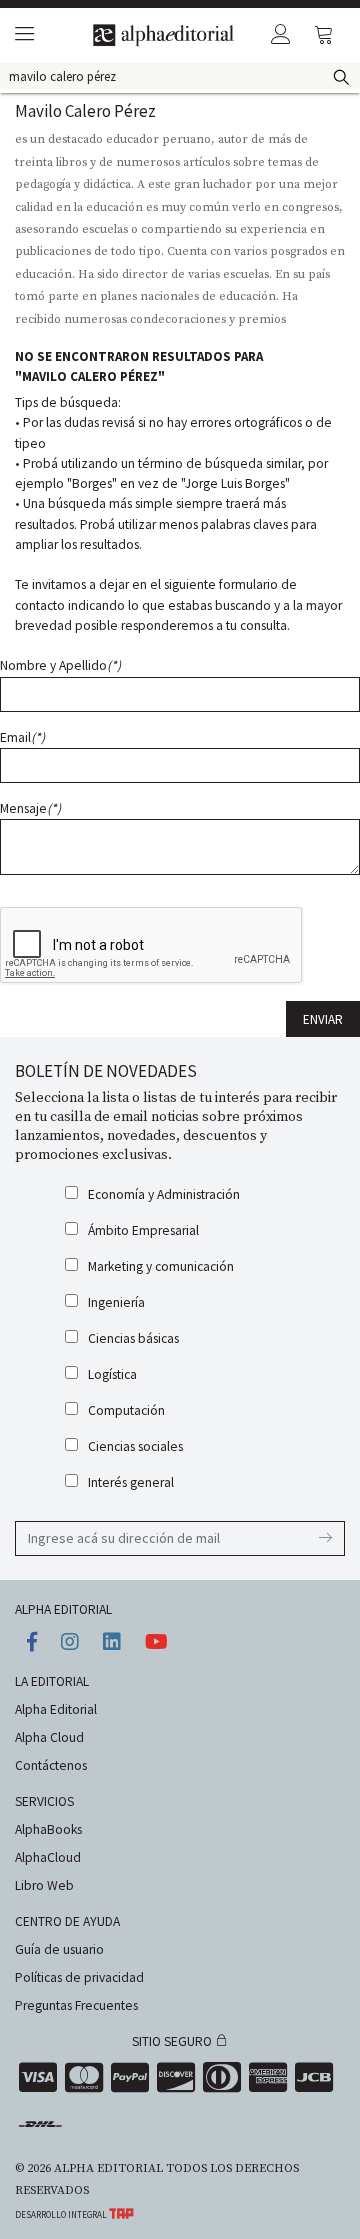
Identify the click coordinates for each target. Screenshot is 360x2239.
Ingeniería (116, 1302)
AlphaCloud (48, 1857)
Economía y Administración (164, 1194)
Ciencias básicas (133, 1338)
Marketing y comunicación (161, 1266)
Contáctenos (51, 1765)
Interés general (131, 1482)
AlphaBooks (48, 1829)
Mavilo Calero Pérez (85, 111)
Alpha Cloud (49, 1737)
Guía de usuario (59, 1949)
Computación (126, 1410)
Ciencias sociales (135, 1446)
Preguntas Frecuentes (76, 2005)
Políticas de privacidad (79, 1977)
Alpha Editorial (56, 1709)
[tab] (21, 35)
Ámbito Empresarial (143, 1230)
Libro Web (44, 1885)
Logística (112, 1374)
